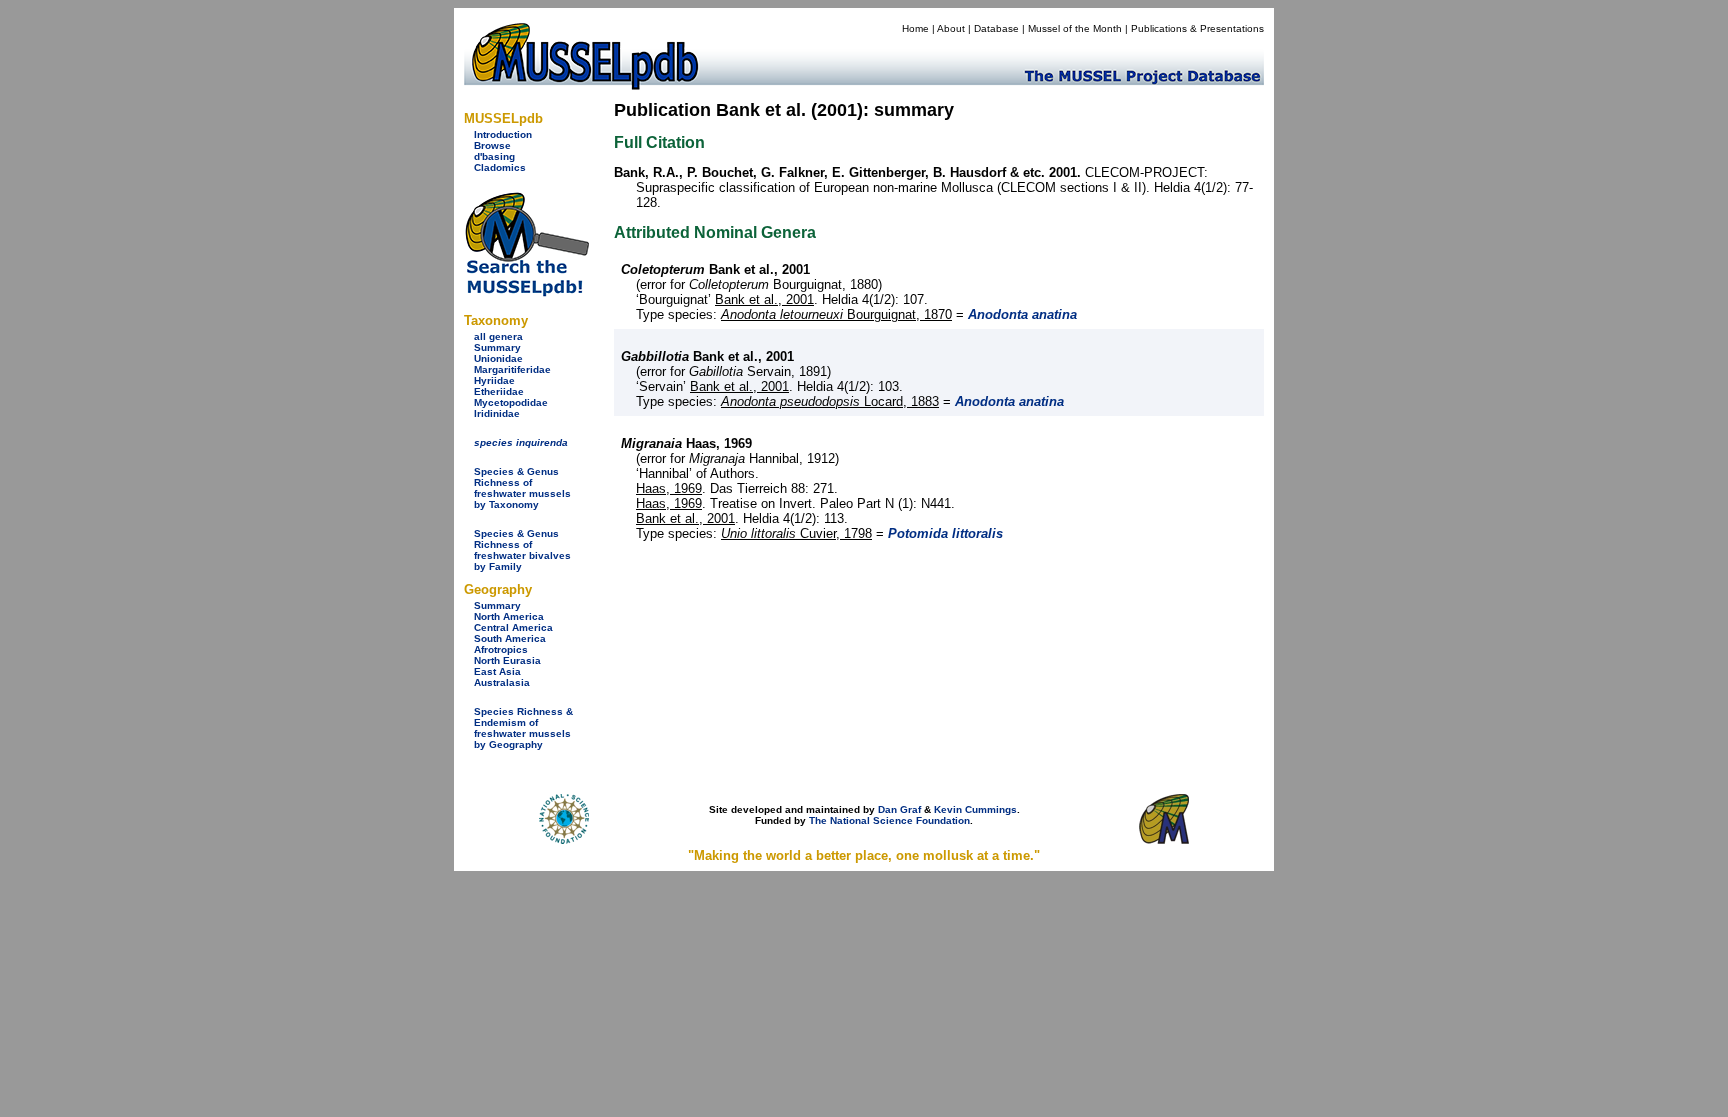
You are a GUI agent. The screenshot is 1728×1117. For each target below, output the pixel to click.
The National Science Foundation (889, 820)
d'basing (494, 156)
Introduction (503, 134)
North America (509, 616)
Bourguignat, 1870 (836, 314)
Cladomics (500, 167)
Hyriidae (494, 380)
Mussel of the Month (1075, 28)
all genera (498, 336)
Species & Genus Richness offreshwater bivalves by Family (522, 550)
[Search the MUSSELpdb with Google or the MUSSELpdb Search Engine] (526, 292)
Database (996, 28)
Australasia (502, 682)
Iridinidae (497, 413)
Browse (492, 145)
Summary (497, 347)
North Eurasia (507, 660)
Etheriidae (499, 391)
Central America (513, 627)
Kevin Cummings (975, 809)
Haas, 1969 (669, 488)
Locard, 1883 (830, 401)
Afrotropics (501, 649)
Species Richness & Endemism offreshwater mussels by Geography (523, 728)
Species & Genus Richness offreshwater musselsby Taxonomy (522, 488)
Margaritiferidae (512, 369)
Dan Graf (899, 809)
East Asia (497, 671)
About (951, 28)
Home (915, 28)
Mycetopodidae (511, 402)
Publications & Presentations (1197, 28)
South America (510, 638)
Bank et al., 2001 (764, 299)
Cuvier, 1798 (796, 533)
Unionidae (498, 358)
